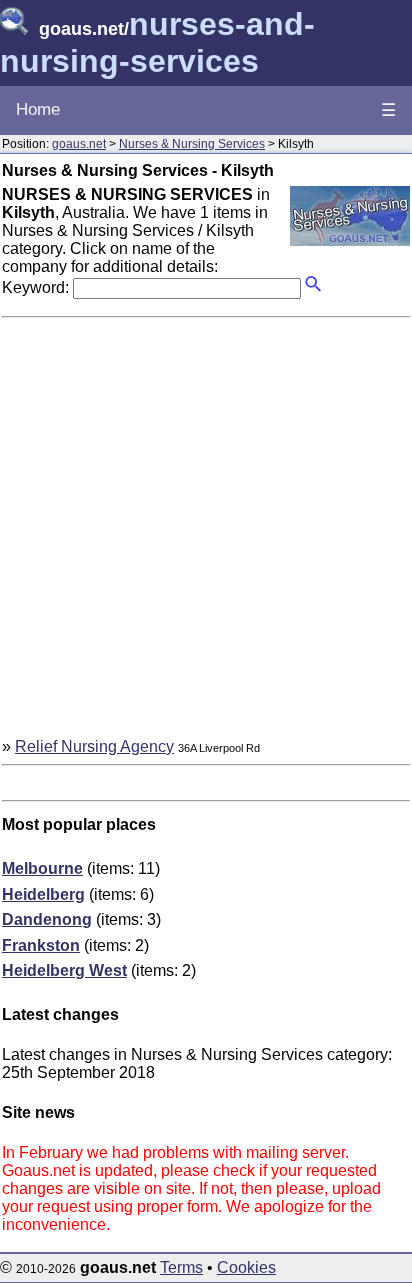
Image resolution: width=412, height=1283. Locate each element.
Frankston (41, 945)
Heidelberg (43, 894)
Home (38, 109)
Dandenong (47, 919)
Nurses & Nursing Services (192, 144)
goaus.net (79, 144)
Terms (181, 1267)
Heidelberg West (64, 970)
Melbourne (42, 868)
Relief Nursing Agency (94, 746)
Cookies (246, 1267)
